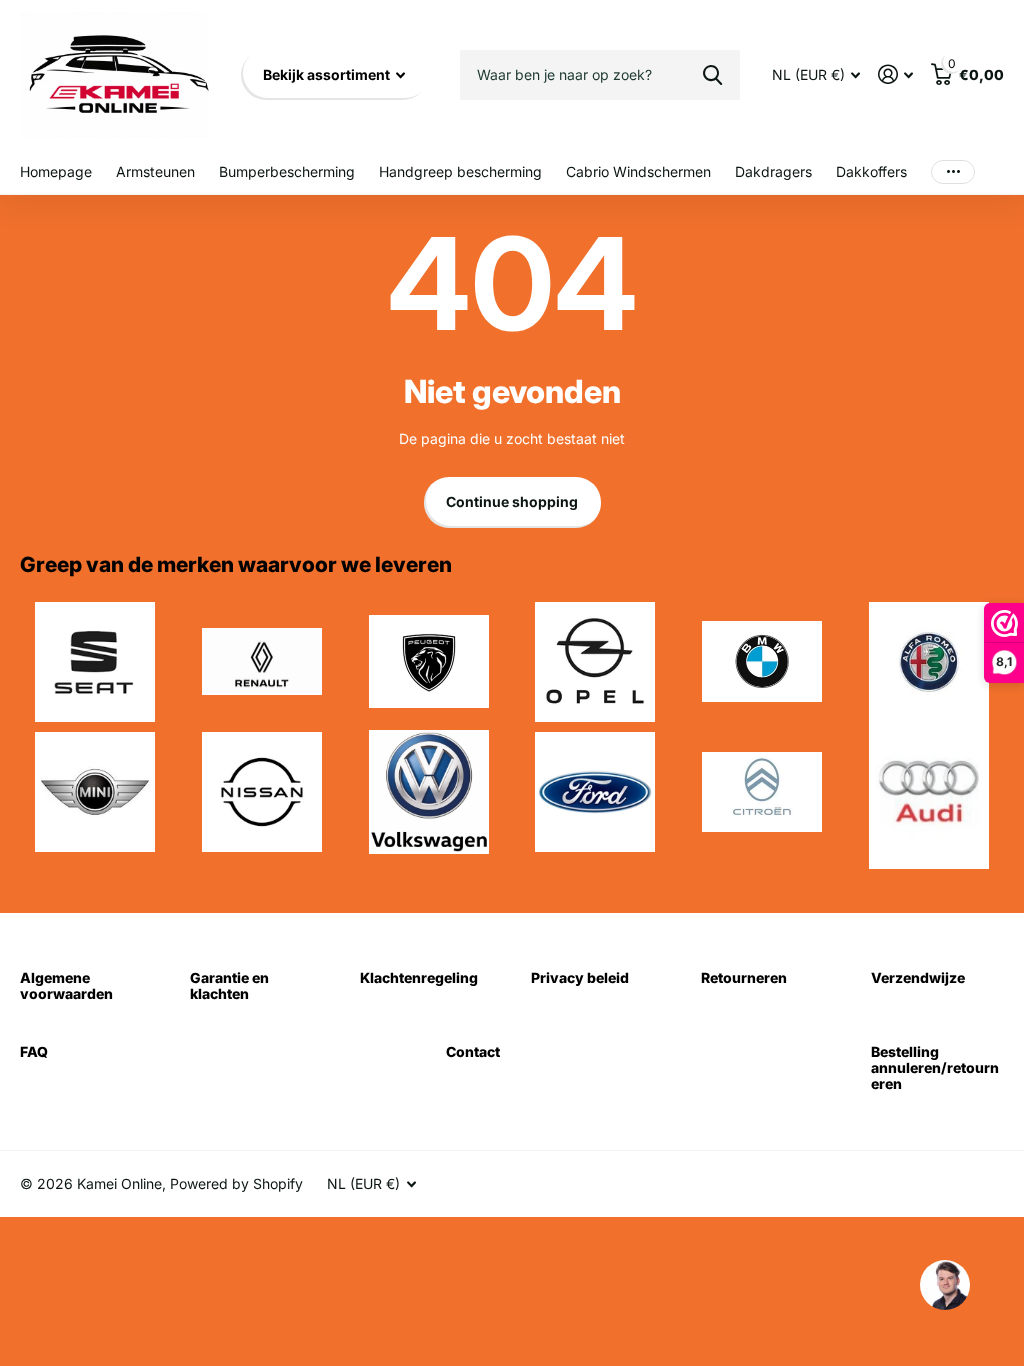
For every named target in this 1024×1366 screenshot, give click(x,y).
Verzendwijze (918, 977)
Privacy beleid (580, 977)
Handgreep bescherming (460, 171)
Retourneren (744, 977)
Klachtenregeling (419, 977)
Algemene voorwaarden (66, 985)
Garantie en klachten (229, 985)
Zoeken (712, 75)
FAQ (34, 1051)
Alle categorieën (155, 173)
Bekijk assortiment (328, 74)
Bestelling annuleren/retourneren (935, 1067)
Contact (473, 1051)
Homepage (56, 171)
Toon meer (953, 172)
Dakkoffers (871, 171)
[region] (944, 1286)
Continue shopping (512, 501)
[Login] (895, 74)
